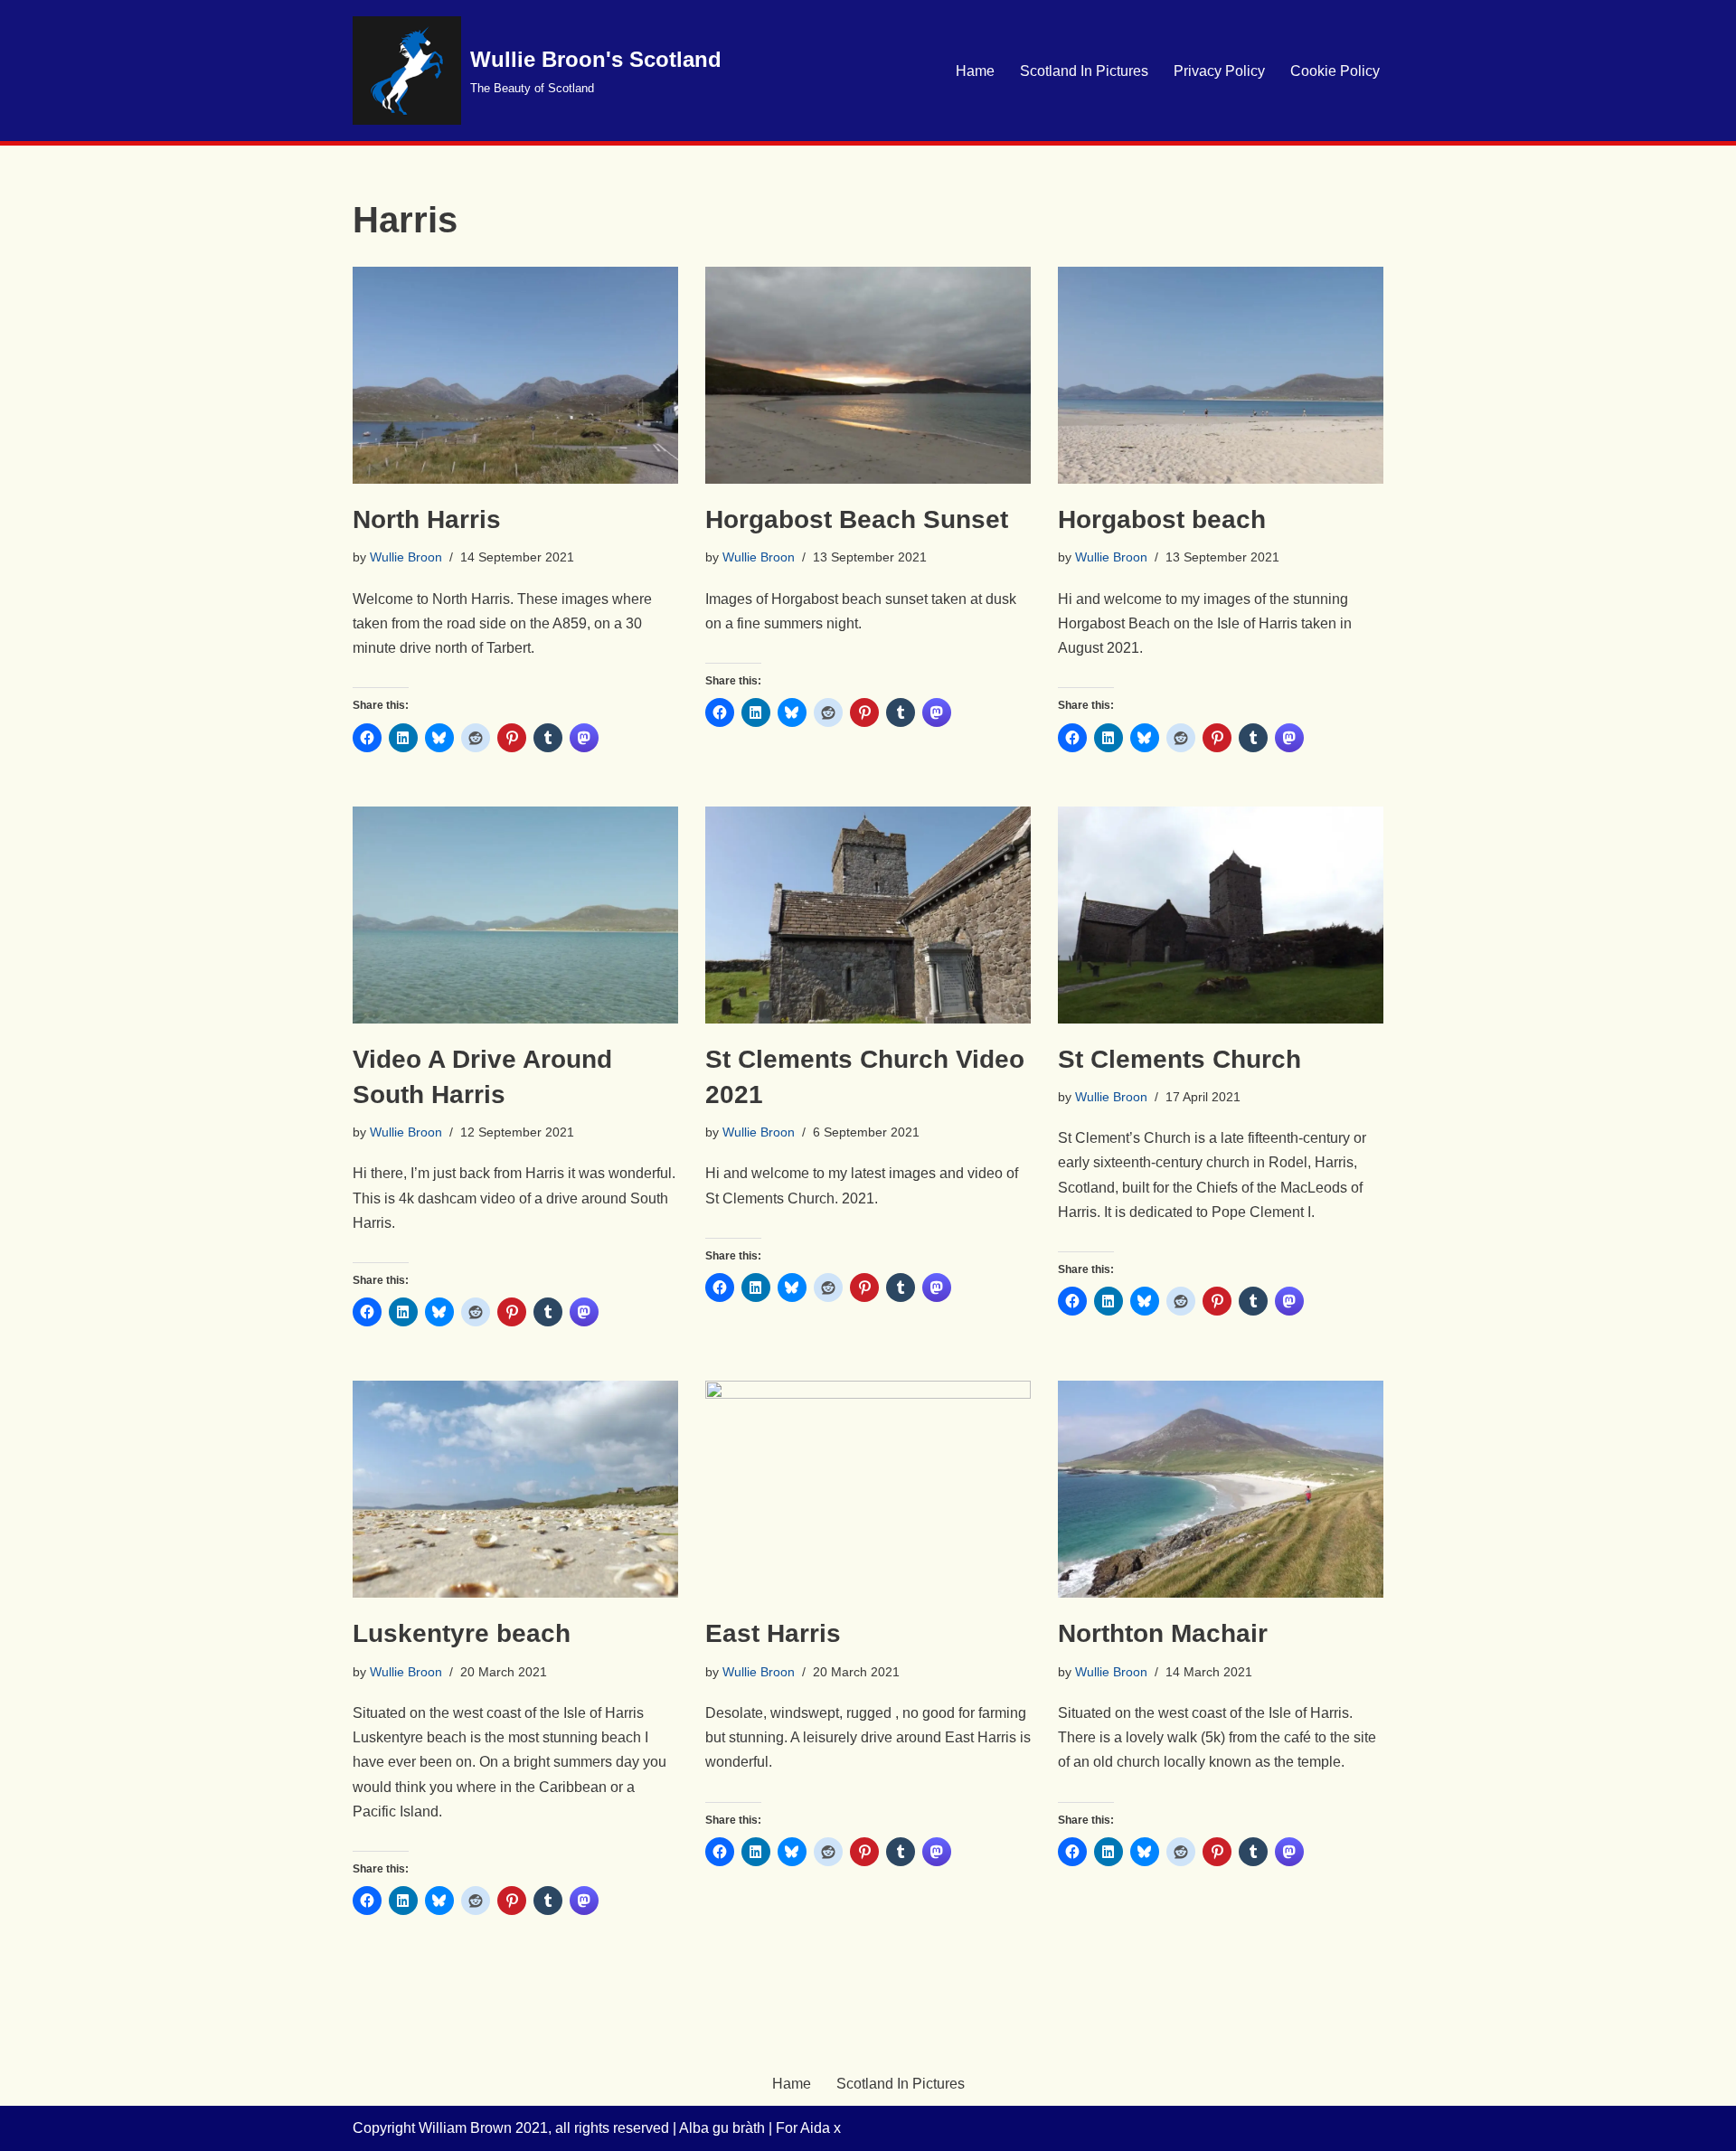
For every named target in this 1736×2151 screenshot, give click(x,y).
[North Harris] (515, 375)
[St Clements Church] (1221, 915)
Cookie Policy (1335, 71)
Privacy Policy (1219, 71)
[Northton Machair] (1221, 1489)
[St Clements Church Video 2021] (868, 915)
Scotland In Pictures (1084, 71)
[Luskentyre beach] (515, 1489)
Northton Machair (1163, 1633)
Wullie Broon (406, 557)
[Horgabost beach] (1221, 375)
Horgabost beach (1162, 519)
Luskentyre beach (462, 1633)
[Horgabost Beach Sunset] (868, 375)
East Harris (773, 1633)
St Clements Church (1179, 1059)
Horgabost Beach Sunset (857, 519)
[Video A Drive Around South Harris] (515, 915)
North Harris (427, 519)
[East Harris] (868, 1489)
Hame (975, 71)
